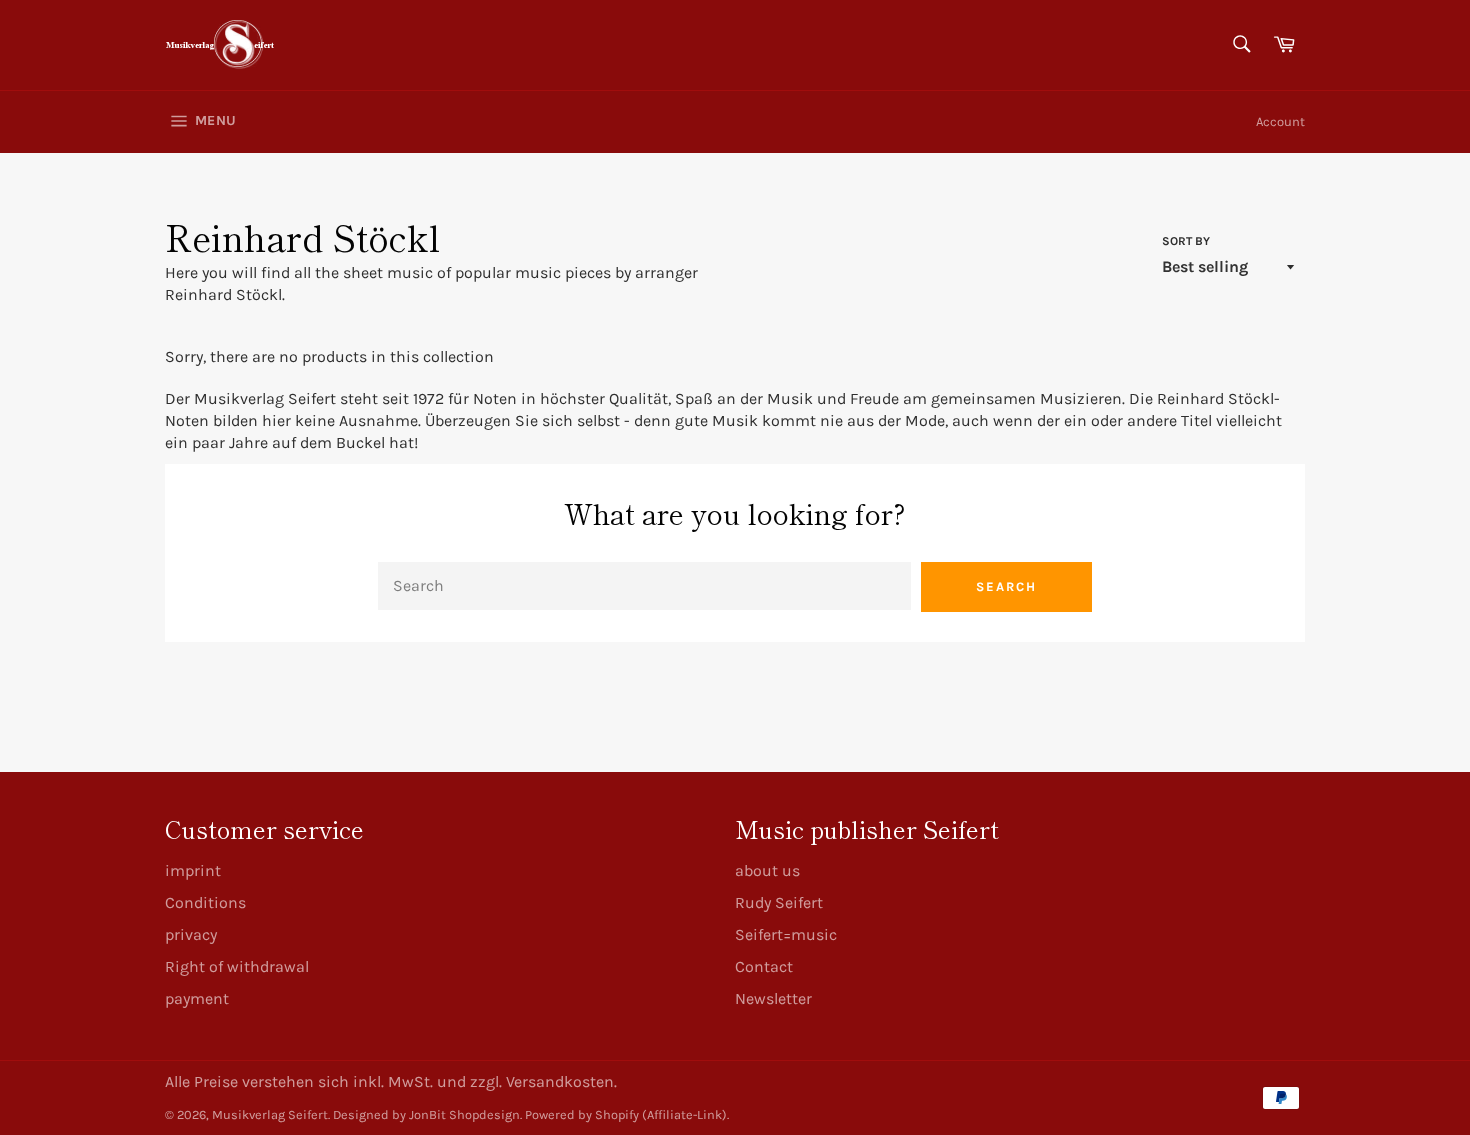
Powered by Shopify (582, 1114)
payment (197, 998)
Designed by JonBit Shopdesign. (427, 1114)
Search (1006, 586)
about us (767, 870)
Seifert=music (786, 934)
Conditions (205, 902)
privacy (191, 934)
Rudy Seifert (779, 902)
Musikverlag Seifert (270, 1114)
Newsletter (773, 998)
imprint (193, 870)
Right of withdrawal (237, 966)
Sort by (1186, 241)
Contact (764, 966)
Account (1280, 121)
